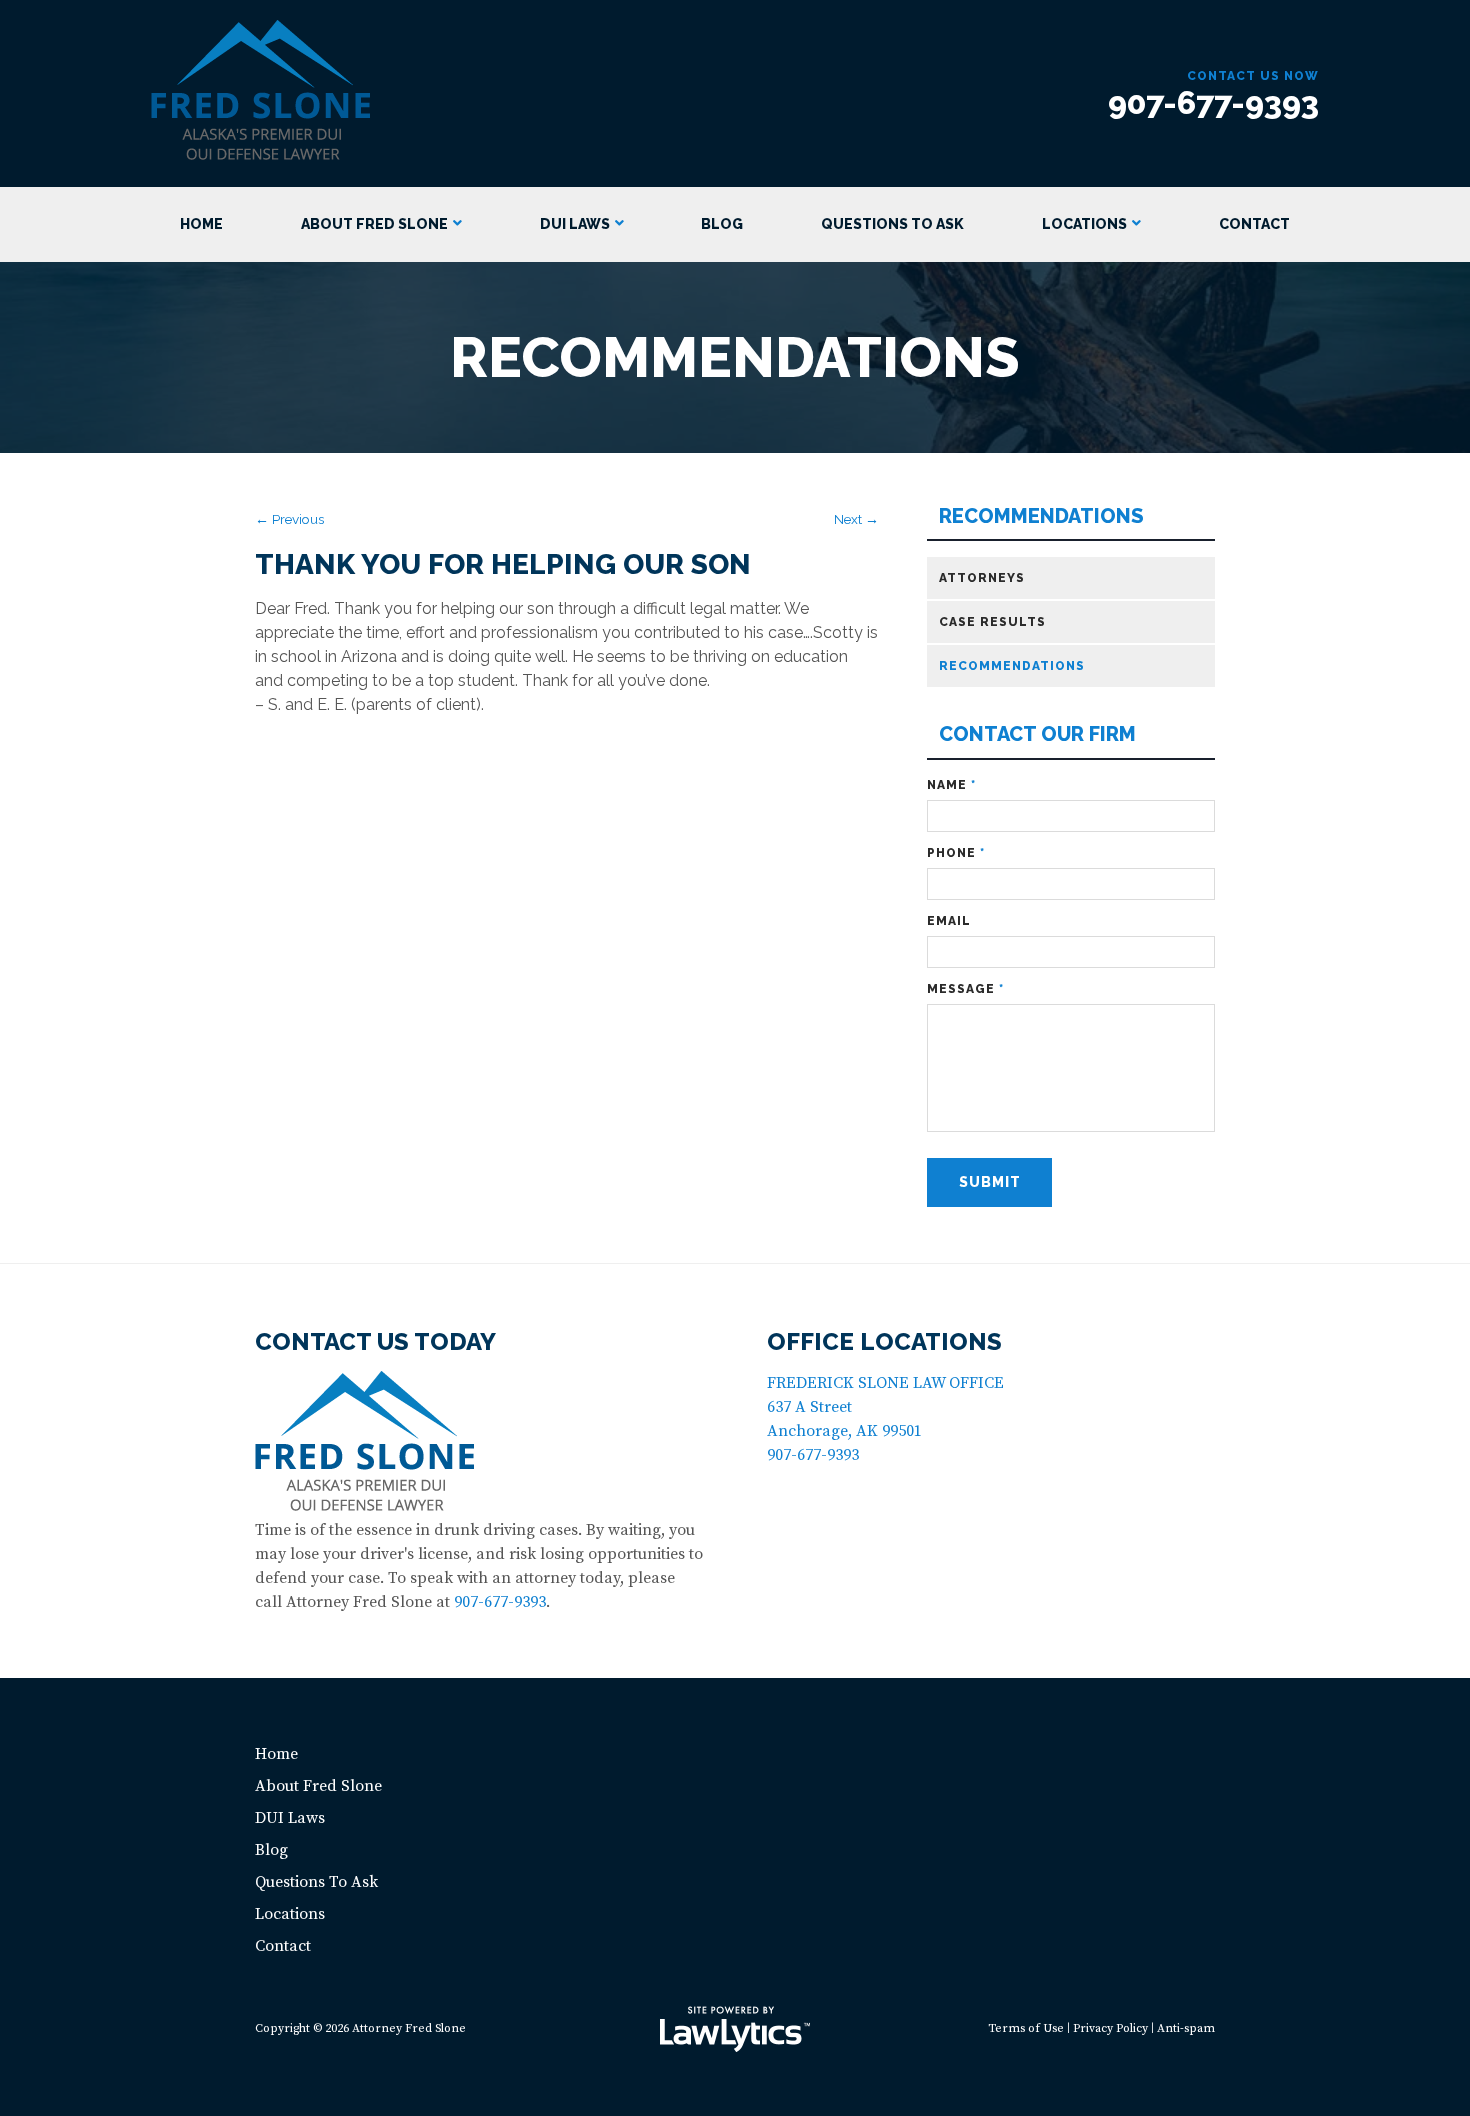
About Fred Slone (374, 224)
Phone (956, 853)
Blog (722, 224)
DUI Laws (575, 224)
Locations (1084, 224)
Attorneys (982, 578)
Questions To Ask (892, 224)
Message (965, 989)
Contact (1254, 224)
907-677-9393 (1213, 102)
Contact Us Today (375, 1341)
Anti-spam (1186, 2028)
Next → (856, 519)
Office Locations (884, 1341)
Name (951, 785)
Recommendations (1041, 516)
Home (201, 224)
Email (949, 921)
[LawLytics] (735, 2029)
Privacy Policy (1110, 2028)
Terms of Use (1026, 2028)
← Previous (289, 519)
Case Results (992, 622)
